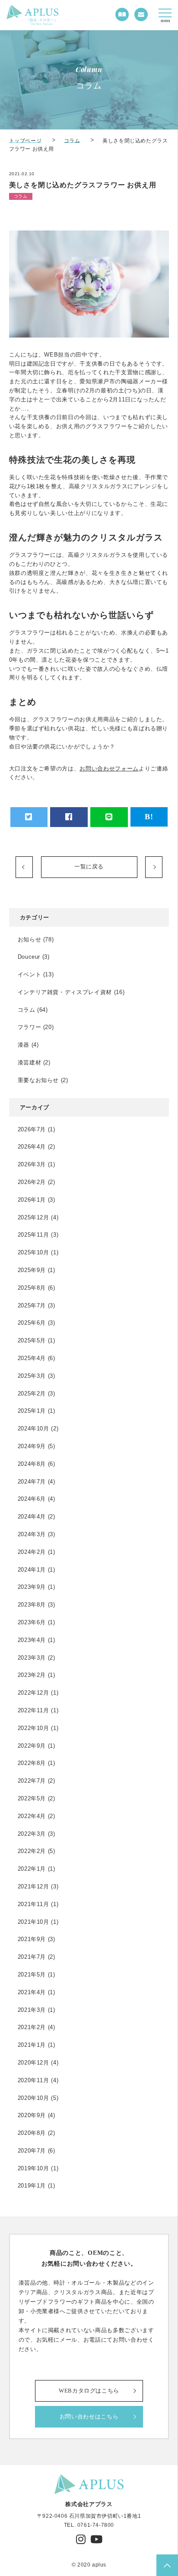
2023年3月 (32, 1658)
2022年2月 (32, 1851)
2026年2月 (32, 1182)
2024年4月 (32, 1517)
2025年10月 (33, 1252)
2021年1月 (32, 2045)
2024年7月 (32, 1482)
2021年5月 (32, 1975)
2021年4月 (32, 1992)
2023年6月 (32, 1622)
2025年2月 (32, 1394)
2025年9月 (32, 1270)
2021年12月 (33, 1886)
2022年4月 (32, 1816)
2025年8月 (32, 1288)
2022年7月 (32, 1781)
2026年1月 (32, 1200)
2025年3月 (32, 1376)
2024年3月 (32, 1534)
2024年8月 (32, 1464)
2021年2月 (32, 2027)
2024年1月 (32, 1570)
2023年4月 (32, 1640)
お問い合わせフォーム (109, 769)
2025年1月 (32, 1411)
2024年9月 (32, 1446)
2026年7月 (32, 1129)
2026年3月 (32, 1164)
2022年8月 (32, 1763)
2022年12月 (33, 1693)
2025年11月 (33, 1235)
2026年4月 (32, 1147)
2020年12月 (33, 2063)
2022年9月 (32, 1746)
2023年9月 (32, 1587)
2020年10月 (33, 2098)
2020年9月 (32, 2115)
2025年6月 (32, 1323)
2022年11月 (33, 1710)
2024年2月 (32, 1552)
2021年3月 (32, 2010)
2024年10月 (33, 1428)
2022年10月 (33, 1728)
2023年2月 (32, 1675)
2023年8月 (32, 1605)
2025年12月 (33, 1217)
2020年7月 (32, 2151)
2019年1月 (32, 2186)
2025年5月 (32, 1340)
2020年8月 (32, 2133)
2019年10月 (33, 2168)
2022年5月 (32, 1798)
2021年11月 (33, 1904)
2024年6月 (32, 1499)
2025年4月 (32, 1358)
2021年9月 (32, 1939)
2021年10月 (33, 1922)
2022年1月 (32, 1869)
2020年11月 (33, 2080)
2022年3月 (32, 1834)
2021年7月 (32, 1957)
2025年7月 (32, 1305)
